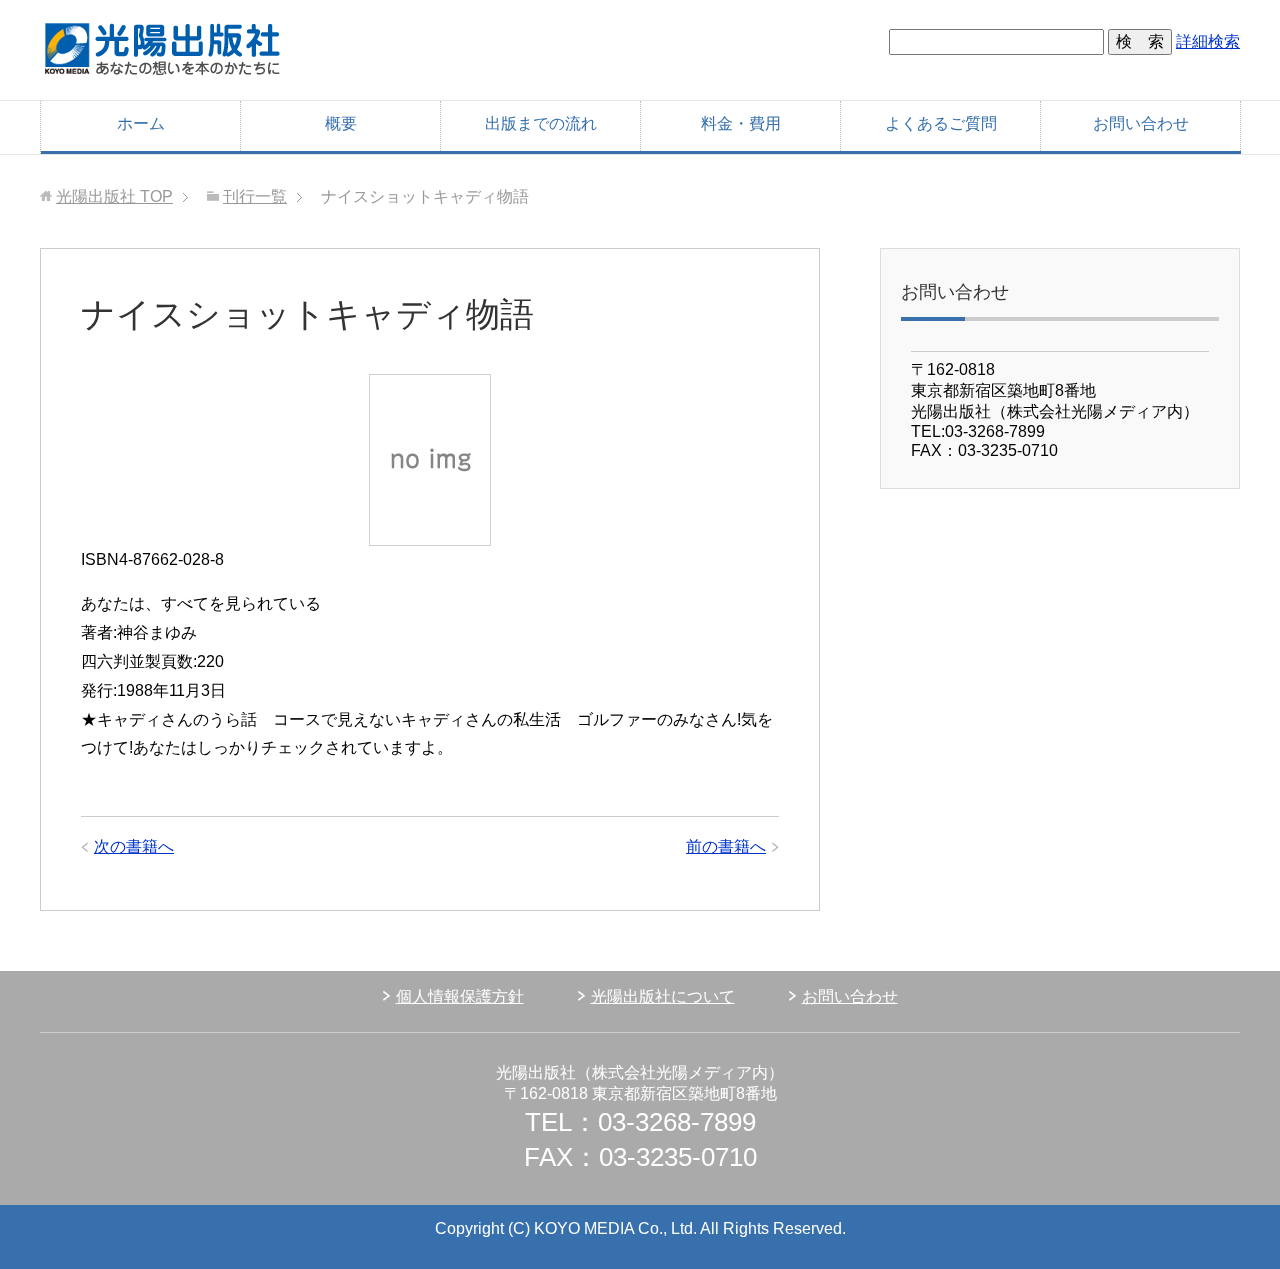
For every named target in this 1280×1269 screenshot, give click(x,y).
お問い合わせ (1141, 123)
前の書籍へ (726, 846)
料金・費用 (741, 123)
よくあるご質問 (941, 123)
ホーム (141, 123)
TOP (114, 196)
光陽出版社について (663, 996)
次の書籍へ (134, 846)
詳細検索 (1208, 41)
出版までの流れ (541, 123)
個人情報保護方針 (460, 996)
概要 (341, 123)
